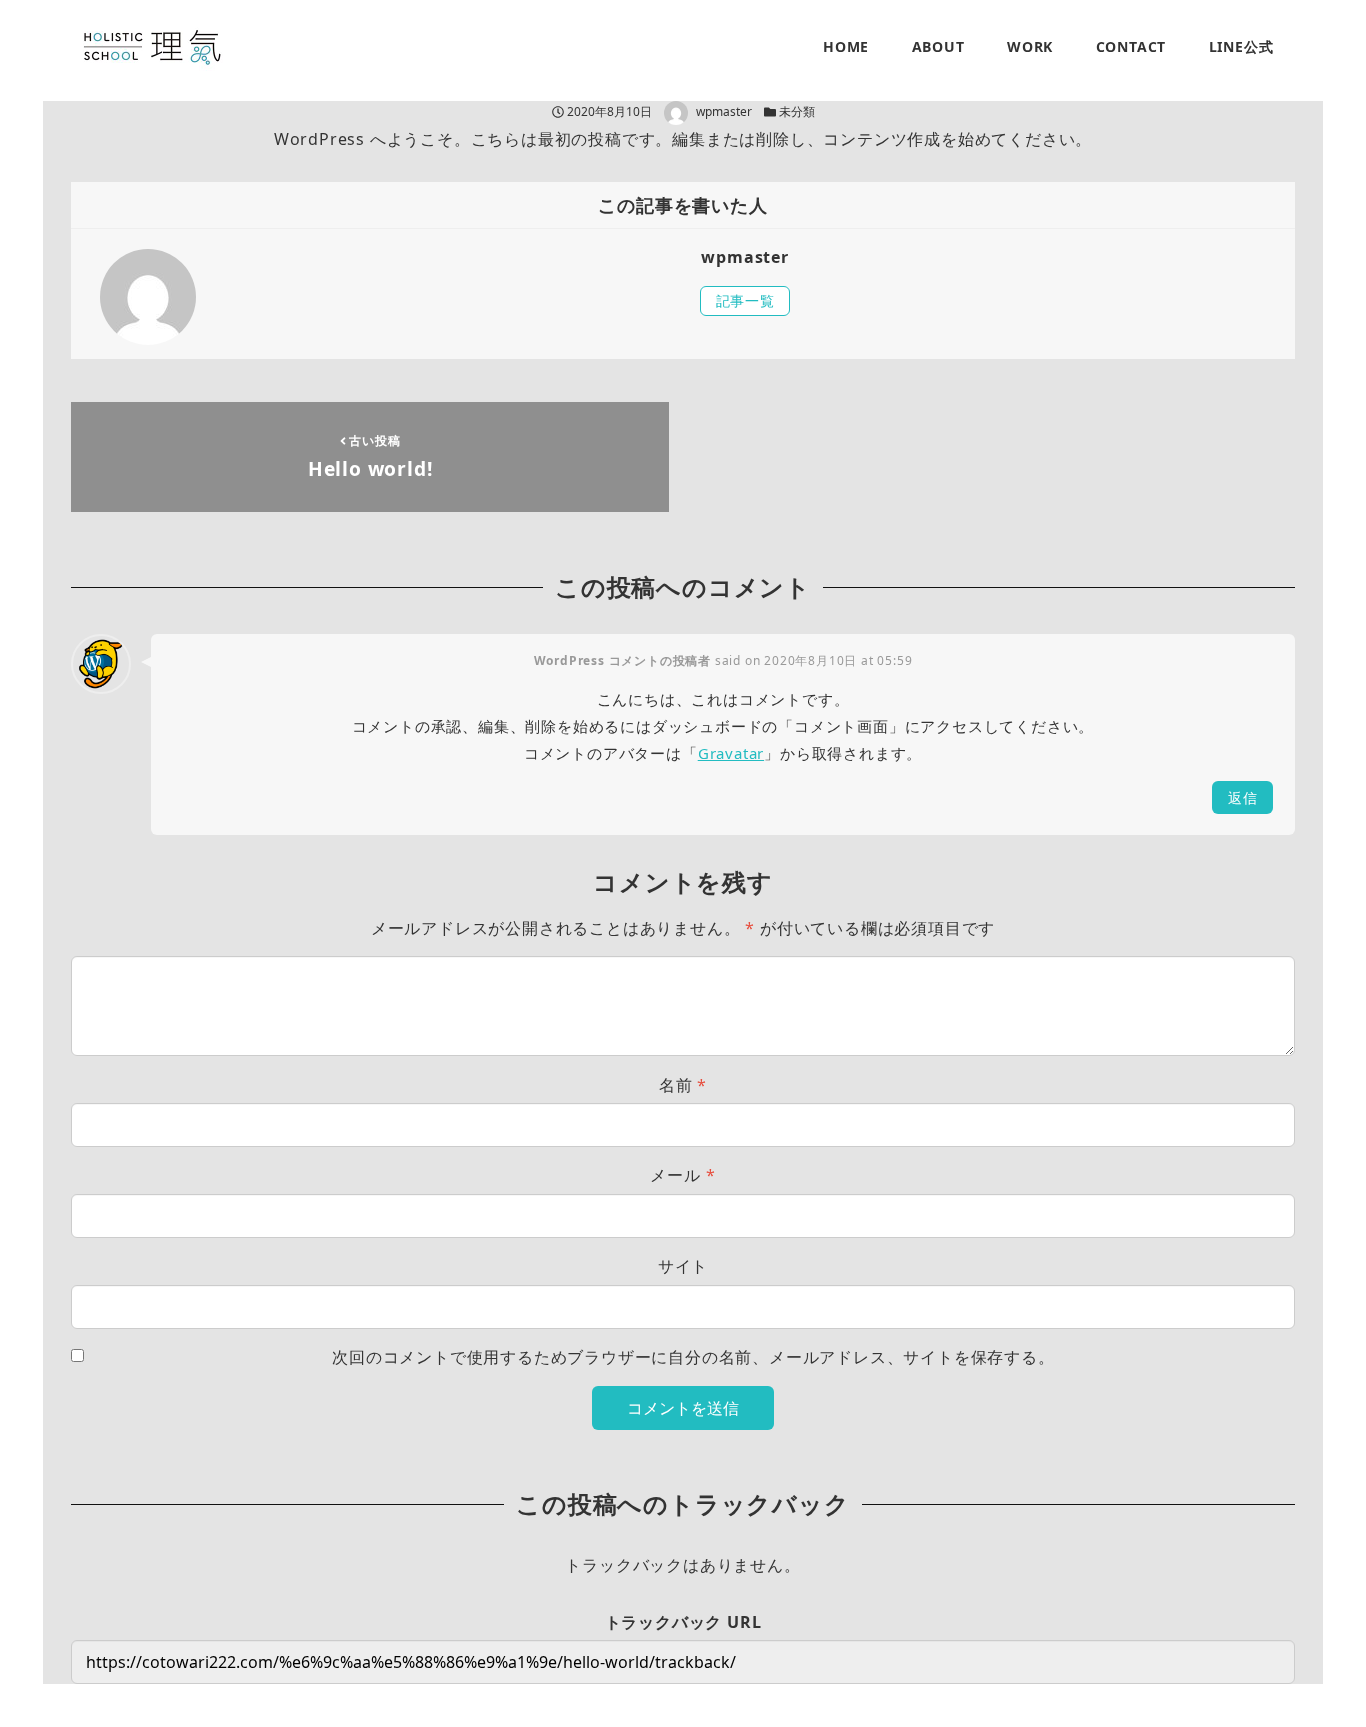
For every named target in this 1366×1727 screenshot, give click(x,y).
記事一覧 (745, 300)
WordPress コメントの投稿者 (622, 660)
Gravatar (731, 753)
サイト (683, 1266)
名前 (683, 1085)
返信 (1243, 797)
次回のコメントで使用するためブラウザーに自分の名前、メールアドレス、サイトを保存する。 (693, 1357)
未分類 (797, 111)
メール (682, 1175)
